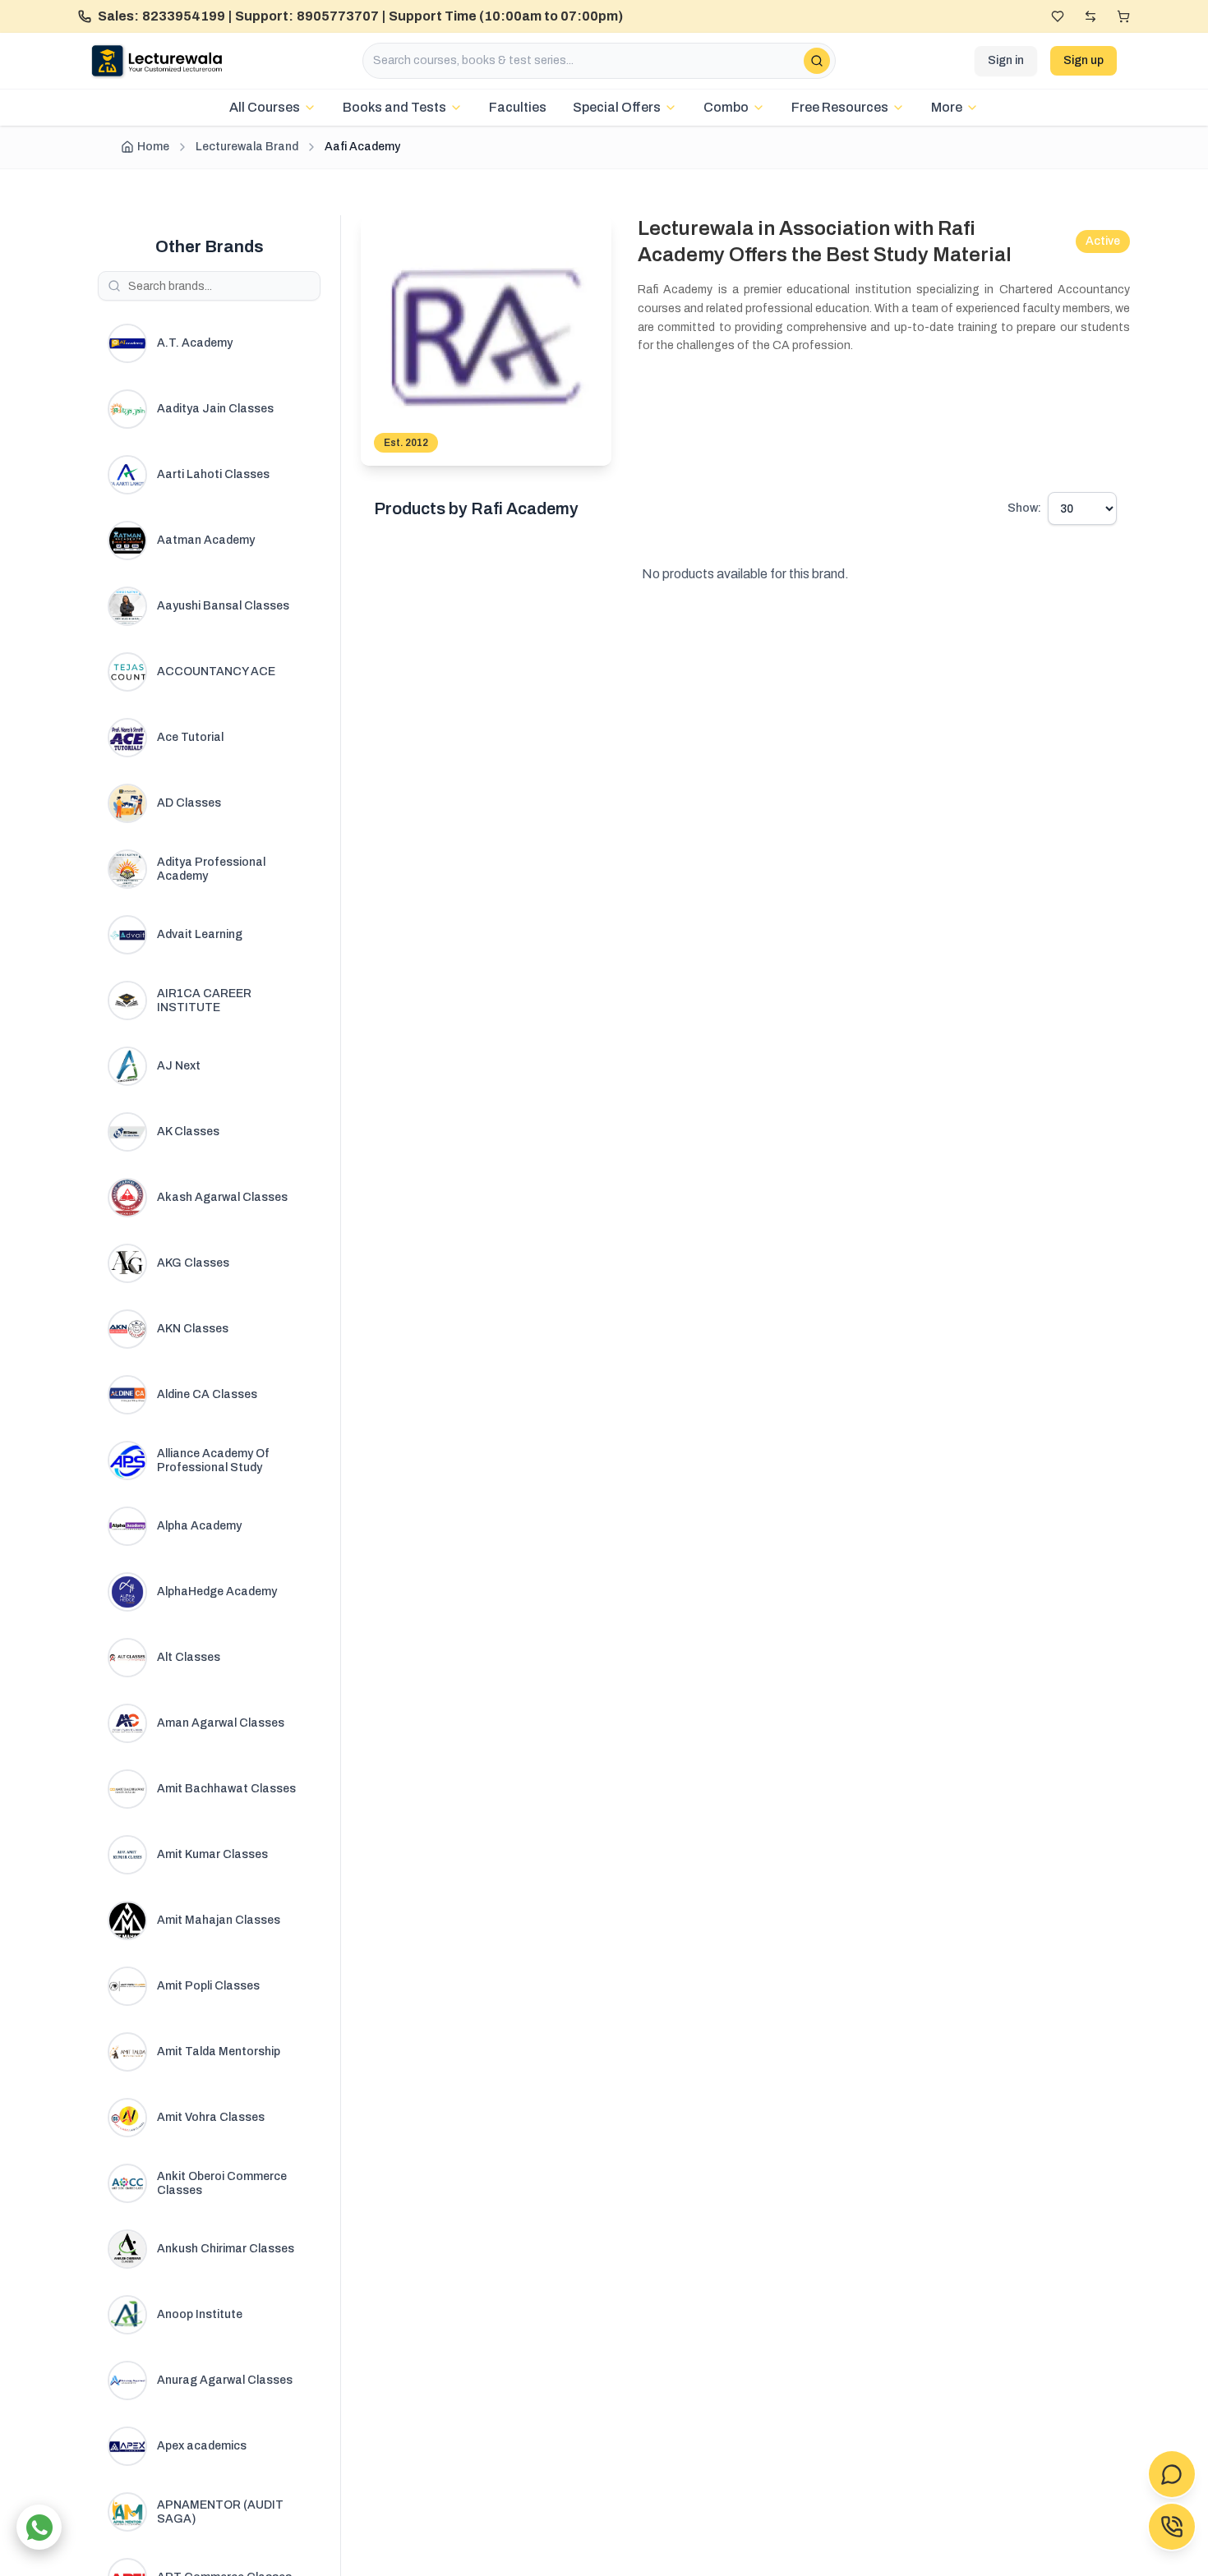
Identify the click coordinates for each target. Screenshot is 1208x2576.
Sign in (1006, 60)
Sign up (1084, 60)
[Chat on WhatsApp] (39, 2527)
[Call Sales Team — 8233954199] (1172, 2527)
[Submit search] (817, 61)
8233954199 (184, 16)
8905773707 (338, 16)
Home (153, 147)
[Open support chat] (1172, 2474)
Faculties (518, 107)
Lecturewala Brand (247, 147)
